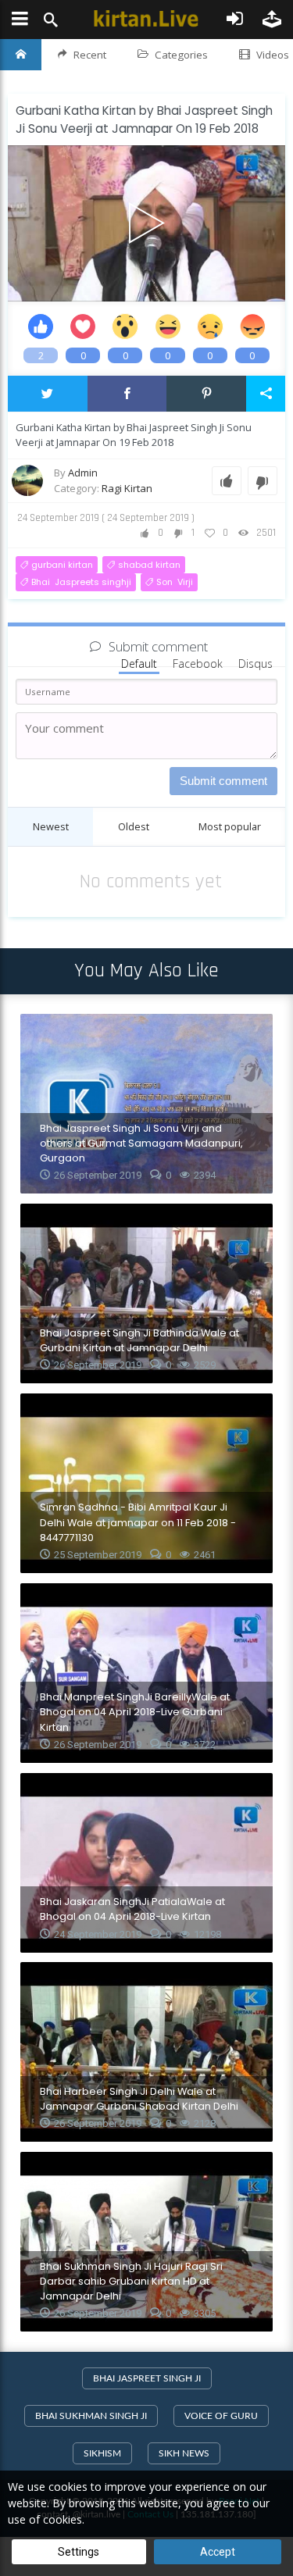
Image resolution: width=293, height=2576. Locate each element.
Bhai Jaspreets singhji (81, 582)
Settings (79, 2552)
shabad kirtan (149, 565)
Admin (83, 473)
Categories (181, 55)
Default (139, 664)
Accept (218, 2552)
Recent (90, 55)
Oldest (134, 826)
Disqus (255, 664)
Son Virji (175, 582)
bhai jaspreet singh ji (147, 2378)
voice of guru (221, 2416)
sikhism (102, 2453)
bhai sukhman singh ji (91, 2416)
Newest (51, 826)
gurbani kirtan (62, 565)
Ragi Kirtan (127, 488)
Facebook (198, 664)
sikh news (184, 2453)
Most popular (230, 826)
